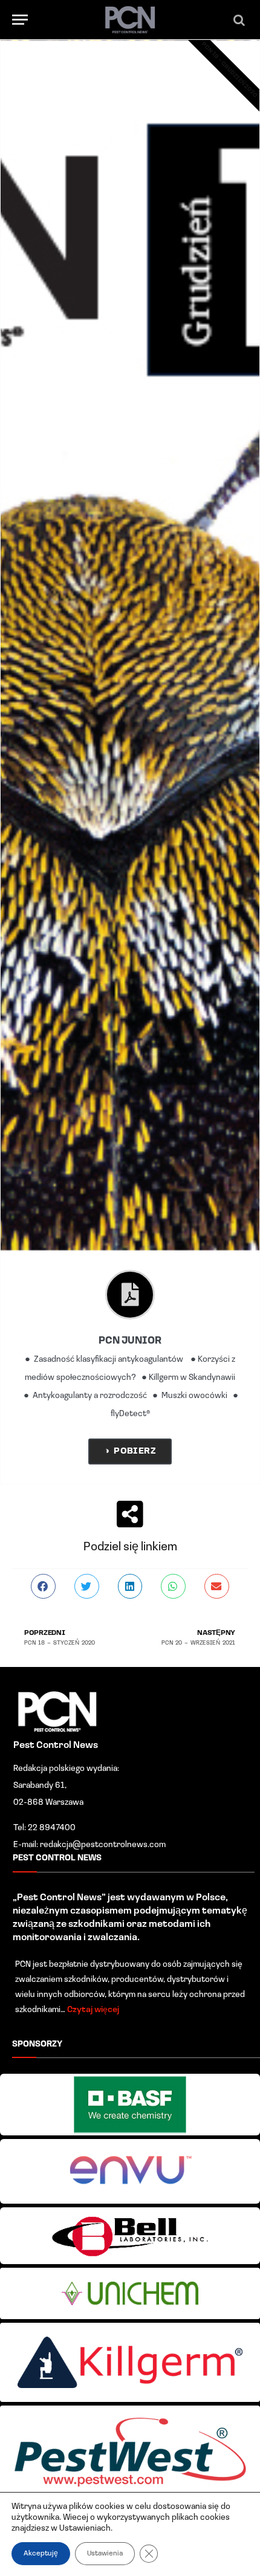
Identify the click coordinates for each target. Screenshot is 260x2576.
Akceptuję (41, 2554)
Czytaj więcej (93, 2010)
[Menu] (20, 20)
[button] (43, 1586)
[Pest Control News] (130, 20)
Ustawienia (105, 2554)
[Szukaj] (239, 20)
